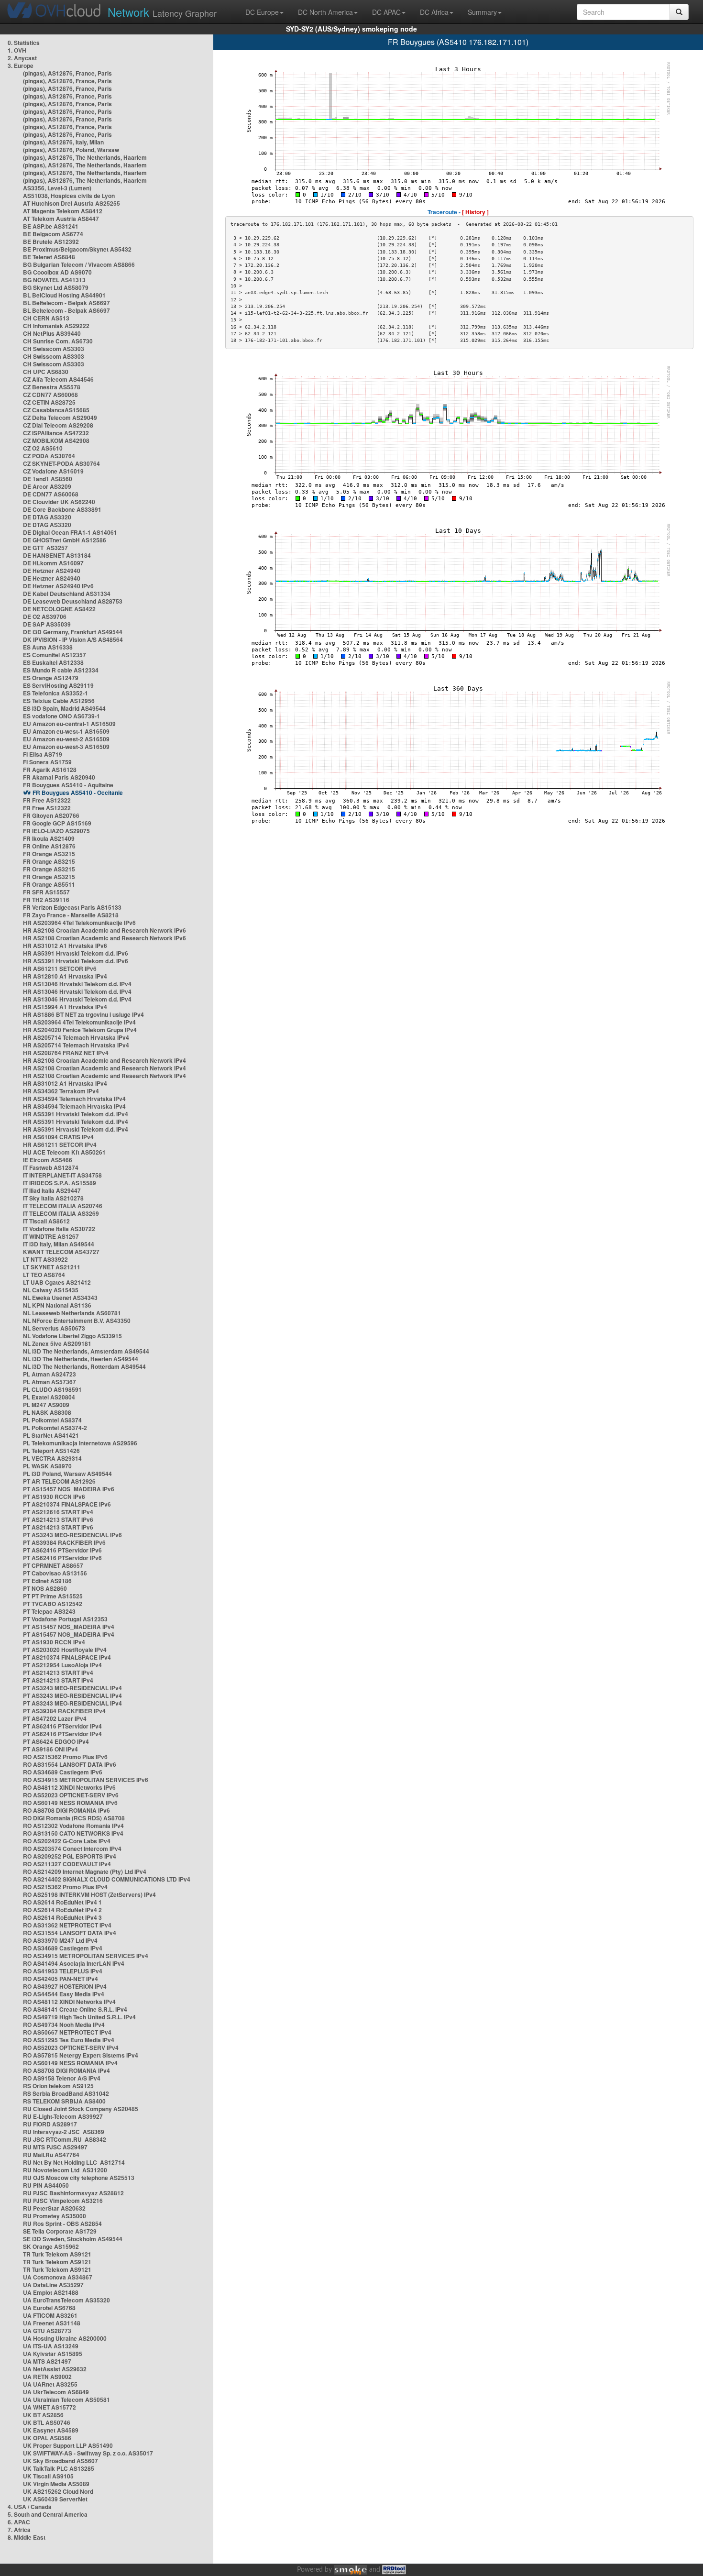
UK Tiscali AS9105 (48, 2476)
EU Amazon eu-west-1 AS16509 (66, 731)
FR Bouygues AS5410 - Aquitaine (68, 785)
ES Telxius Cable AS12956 (59, 701)
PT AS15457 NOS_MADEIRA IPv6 (69, 1489)
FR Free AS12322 (47, 800)
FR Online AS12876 (49, 846)
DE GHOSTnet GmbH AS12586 (65, 540)
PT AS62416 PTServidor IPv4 (62, 1726)
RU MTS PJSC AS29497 (55, 2147)
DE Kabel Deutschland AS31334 (67, 594)
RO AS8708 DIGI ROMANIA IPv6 (66, 1810)
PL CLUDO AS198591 (52, 1389)
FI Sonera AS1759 (47, 762)
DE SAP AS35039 (47, 624)
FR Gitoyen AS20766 (51, 815)
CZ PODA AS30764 (49, 456)
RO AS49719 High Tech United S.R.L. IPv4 (79, 2017)
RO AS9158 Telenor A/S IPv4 (62, 2078)
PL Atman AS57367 (49, 1382)
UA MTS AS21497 (47, 2361)
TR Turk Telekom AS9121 (57, 2254)
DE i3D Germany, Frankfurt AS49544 (73, 632)
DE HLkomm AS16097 (53, 563)
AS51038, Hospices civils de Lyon (69, 196)
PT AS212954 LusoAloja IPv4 (62, 1665)
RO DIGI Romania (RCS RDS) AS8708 (74, 1818)
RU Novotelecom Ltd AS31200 (65, 2170)
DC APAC (386, 12)
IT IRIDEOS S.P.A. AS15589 (60, 1183)
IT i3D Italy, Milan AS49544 (59, 1244)
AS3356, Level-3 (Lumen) (57, 188)
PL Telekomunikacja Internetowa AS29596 (80, 1443)
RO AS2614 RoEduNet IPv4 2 (62, 1910)
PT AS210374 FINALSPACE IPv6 (67, 1504)
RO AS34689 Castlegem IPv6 (63, 1772)
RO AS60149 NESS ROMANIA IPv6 (70, 1803)
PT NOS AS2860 (45, 1588)
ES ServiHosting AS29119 (58, 685)
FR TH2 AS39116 (46, 900)
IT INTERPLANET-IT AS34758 (62, 1175)
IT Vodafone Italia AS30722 (59, 1229)
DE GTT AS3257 (45, 548)
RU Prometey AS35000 (55, 2216)
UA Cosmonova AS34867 (58, 2277)
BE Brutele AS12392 (51, 242)
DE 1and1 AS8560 (48, 479)
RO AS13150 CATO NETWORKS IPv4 (73, 1833)
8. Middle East (27, 2537)
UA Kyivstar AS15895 (53, 2354)
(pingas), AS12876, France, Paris (67, 73)
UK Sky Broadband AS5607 (60, 2461)
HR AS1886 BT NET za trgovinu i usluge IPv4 (83, 1014)
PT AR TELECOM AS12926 (59, 1481)
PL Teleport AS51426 (51, 1451)
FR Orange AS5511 (49, 884)
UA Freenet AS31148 (52, 2323)
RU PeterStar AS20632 (54, 2208)
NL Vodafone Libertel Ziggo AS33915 (72, 1336)
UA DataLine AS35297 (53, 2285)
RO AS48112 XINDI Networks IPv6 (69, 1787)
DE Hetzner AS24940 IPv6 (58, 586)
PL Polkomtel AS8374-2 (55, 1428)
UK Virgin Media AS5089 (56, 2484)
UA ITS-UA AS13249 (51, 2346)
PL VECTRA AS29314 (52, 1458)
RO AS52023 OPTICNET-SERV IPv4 (71, 2048)
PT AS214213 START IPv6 (58, 1519)
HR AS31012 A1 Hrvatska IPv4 (65, 1083)
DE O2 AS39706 (45, 616)
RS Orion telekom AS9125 (58, 2086)
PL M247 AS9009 (46, 1405)
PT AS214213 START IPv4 (58, 1673)
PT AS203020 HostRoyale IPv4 (65, 1650)
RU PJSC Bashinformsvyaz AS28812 (73, 2193)
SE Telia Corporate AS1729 (60, 2231)
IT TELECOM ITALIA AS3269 (61, 1213)
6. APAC (19, 2522)
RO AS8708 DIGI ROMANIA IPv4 (66, 2070)
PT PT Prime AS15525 (53, 1596)
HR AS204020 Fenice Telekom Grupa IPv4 (80, 1030)
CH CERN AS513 (46, 318)
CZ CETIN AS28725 (49, 402)
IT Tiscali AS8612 (46, 1221)
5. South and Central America (48, 2514)
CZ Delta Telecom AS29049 (60, 418)
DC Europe (262, 12)
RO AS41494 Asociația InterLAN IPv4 (74, 1963)
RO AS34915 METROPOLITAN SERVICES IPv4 (86, 1956)
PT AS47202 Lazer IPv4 (55, 1718)
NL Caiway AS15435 (51, 1290)
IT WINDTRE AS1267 (51, 1236)
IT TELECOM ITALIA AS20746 (63, 1206)
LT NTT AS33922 (45, 1259)
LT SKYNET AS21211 (52, 1267)
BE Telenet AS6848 (49, 257)
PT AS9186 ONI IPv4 (50, 1749)
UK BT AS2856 (43, 2415)
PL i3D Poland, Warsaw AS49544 (67, 1474)
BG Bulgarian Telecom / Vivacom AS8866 (79, 264)
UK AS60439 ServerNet (55, 2499)
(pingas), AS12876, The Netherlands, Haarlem (85, 157)
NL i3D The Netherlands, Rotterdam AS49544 (84, 1366)
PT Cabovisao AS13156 (55, 1573)
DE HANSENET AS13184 (57, 555)
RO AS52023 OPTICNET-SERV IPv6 (71, 1795)
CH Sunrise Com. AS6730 (58, 341)
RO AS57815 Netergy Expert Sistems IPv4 (81, 2055)
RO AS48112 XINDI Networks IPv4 (69, 2002)
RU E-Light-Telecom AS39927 (63, 2116)
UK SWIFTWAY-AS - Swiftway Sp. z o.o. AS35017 (88, 2453)
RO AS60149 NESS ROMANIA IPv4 (70, 2063)
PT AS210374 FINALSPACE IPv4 (67, 1657)
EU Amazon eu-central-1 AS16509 (69, 724)
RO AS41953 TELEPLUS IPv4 (63, 1971)
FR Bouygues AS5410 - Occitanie (78, 793)
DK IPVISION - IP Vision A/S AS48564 (73, 639)
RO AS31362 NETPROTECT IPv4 (67, 1925)
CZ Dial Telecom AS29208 (58, 425)
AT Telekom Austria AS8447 (61, 219)
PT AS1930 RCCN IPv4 (54, 1642)
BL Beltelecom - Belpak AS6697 (66, 303)
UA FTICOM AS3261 (50, 2315)
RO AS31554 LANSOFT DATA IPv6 (70, 1764)
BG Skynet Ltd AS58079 (56, 287)
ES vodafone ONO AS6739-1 (61, 716)
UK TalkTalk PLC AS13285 (59, 2468)
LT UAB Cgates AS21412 (57, 1282)
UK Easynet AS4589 (51, 2430)
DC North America (325, 12)
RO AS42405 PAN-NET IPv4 (60, 1979)
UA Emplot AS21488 (51, 2292)
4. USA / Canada (30, 2507)
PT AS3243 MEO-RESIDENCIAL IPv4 (72, 1688)
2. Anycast (22, 58)
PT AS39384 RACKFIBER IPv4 (64, 1711)
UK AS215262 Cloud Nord (58, 2491)
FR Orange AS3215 (49, 854)
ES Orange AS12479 (51, 678)
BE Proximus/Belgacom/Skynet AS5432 (77, 249)
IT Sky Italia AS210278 (53, 1198)
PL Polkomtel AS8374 (52, 1420)
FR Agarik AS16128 (50, 770)
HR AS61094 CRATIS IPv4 (58, 1137)
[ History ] (475, 212)
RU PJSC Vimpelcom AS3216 (63, 2201)
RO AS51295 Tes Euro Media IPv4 (69, 2040)
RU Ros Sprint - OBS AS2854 (62, 2224)
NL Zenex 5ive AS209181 (57, 1343)
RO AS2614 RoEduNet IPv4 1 (62, 1902)
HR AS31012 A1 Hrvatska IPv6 (65, 946)
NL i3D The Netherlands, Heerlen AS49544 (81, 1359)
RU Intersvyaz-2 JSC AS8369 (64, 2132)
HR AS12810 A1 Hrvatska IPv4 (65, 976)
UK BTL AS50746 (47, 2422)
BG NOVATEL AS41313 (54, 280)
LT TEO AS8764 (44, 1275)
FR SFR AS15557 (46, 892)
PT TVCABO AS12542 (53, 1604)
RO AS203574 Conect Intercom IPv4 (72, 1849)
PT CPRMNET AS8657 (53, 1565)
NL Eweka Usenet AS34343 (60, 1298)
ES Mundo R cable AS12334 (61, 670)
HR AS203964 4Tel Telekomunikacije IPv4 (79, 1022)
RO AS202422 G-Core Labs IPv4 (67, 1841)
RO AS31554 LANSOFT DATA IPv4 (70, 1933)
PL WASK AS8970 (47, 1466)
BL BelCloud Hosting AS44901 (64, 295)
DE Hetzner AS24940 (52, 571)
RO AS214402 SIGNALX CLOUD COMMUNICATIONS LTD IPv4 (107, 1879)
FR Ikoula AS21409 (49, 838)
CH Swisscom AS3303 (54, 349)
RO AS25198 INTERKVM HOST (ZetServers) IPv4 (89, 1894)
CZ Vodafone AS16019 (53, 471)
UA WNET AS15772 (49, 2407)
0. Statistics (24, 43)
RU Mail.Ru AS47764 (51, 2155)
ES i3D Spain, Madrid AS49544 (64, 708)
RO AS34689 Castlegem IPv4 (63, 1948)
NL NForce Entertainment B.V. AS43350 (77, 1321)
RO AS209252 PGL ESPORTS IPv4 (70, 1856)
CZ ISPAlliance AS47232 (56, 433)
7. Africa (19, 2530)
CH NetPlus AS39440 (52, 333)
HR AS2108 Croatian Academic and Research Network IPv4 (104, 1060)
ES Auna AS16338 (48, 647)
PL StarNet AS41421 (51, 1435)
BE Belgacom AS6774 (53, 234)
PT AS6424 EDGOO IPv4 (56, 1741)
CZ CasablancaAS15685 (56, 410)
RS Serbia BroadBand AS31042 (66, 2093)
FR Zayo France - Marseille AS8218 (71, 915)
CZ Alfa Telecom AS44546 (58, 379)
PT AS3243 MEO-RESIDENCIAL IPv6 (72, 1535)
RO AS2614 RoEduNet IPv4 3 (62, 1917)
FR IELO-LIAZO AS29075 (56, 831)
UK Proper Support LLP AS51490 (68, 2445)
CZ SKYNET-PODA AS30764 (61, 463)
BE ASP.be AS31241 (51, 226)
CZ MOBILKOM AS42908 (56, 440)
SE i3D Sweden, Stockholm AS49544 (73, 2239)
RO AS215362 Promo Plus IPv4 (65, 1887)
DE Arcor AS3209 (47, 486)
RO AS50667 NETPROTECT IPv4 (67, 2032)
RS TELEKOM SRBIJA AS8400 (64, 2101)
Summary (482, 12)
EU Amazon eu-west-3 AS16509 (66, 747)
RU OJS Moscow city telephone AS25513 (79, 2178)
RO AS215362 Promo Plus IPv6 (65, 1757)
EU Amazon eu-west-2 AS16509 (66, 739)
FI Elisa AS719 (43, 754)
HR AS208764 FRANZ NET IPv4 (66, 1053)
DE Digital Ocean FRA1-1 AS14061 (70, 532)
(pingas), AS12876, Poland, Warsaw (71, 150)
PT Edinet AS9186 (47, 1581)
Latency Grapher (162, 12)
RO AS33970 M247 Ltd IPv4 (60, 1940)
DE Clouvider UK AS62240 (59, 502)
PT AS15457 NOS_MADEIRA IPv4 (69, 1627)
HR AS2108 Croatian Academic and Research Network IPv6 (104, 930)
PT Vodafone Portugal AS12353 (65, 1619)
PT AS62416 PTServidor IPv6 (62, 1550)
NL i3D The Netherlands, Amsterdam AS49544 (86, 1351)
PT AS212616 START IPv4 (58, 1512)
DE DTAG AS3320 (47, 517)
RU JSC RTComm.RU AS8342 (65, 2139)
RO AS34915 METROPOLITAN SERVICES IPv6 (86, 1780)
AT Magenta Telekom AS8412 (63, 211)
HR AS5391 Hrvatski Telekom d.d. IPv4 (76, 1114)
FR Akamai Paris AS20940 (59, 777)
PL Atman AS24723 (49, 1374)
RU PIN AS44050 (46, 2185)
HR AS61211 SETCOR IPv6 (60, 969)
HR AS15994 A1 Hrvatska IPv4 (65, 1007)
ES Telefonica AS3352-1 (55, 693)
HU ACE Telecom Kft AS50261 (64, 1152)
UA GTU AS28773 (47, 2331)
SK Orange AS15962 (51, 2246)
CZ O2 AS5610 (43, 448)
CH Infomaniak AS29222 (56, 326)
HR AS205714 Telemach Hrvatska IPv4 (76, 1037)
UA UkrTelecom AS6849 (56, 2392)
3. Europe (21, 66)
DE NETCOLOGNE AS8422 (59, 609)
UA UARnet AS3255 (50, 2384)
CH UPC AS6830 (46, 372)
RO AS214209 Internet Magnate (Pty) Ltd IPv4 (85, 1871)
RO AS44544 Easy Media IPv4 (64, 1994)
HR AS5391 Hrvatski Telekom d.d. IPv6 (76, 953)
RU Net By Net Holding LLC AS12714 (74, 2162)
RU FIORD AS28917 (50, 2124)
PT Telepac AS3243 (49, 1611)
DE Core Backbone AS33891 (62, 509)
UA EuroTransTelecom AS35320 (66, 2300)
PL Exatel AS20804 (49, 1397)
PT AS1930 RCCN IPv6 (54, 1497)
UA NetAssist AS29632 (55, 2369)
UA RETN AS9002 (47, 2377)
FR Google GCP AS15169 (57, 823)
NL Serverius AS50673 (54, 1328)
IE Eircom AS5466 (48, 1160)
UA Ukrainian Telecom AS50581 (66, 2400)
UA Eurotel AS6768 (49, 2308)
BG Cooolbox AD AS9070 (57, 272)
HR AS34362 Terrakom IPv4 (61, 1091)
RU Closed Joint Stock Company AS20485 (81, 2109)
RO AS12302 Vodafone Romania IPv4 (73, 1826)
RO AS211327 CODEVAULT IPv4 (67, 1864)
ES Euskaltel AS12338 (53, 662)
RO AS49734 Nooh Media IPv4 (64, 2025)
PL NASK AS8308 (47, 1412)
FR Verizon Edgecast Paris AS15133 (72, 907)
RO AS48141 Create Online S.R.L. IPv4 (75, 2009)
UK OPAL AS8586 (47, 2438)
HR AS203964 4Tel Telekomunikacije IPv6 (79, 923)
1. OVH (17, 50)
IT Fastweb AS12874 (51, 1167)
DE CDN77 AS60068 (51, 494)
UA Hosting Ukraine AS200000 (65, 2338)
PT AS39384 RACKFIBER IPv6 (64, 1542)
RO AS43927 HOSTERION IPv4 (65, 1986)
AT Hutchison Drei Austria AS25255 (71, 203)
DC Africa (434, 12)
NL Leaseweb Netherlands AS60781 (72, 1313)
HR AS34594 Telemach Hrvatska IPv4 (74, 1099)
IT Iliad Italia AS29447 (52, 1190)
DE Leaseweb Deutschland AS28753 (73, 601)
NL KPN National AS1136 (57, 1305)
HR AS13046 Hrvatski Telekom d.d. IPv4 (77, 984)
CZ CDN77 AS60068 (50, 395)
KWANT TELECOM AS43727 (61, 1252)
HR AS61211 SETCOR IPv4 (60, 1145)
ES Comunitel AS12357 (55, 655)
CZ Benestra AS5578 (52, 387)
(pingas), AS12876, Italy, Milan (63, 142)
